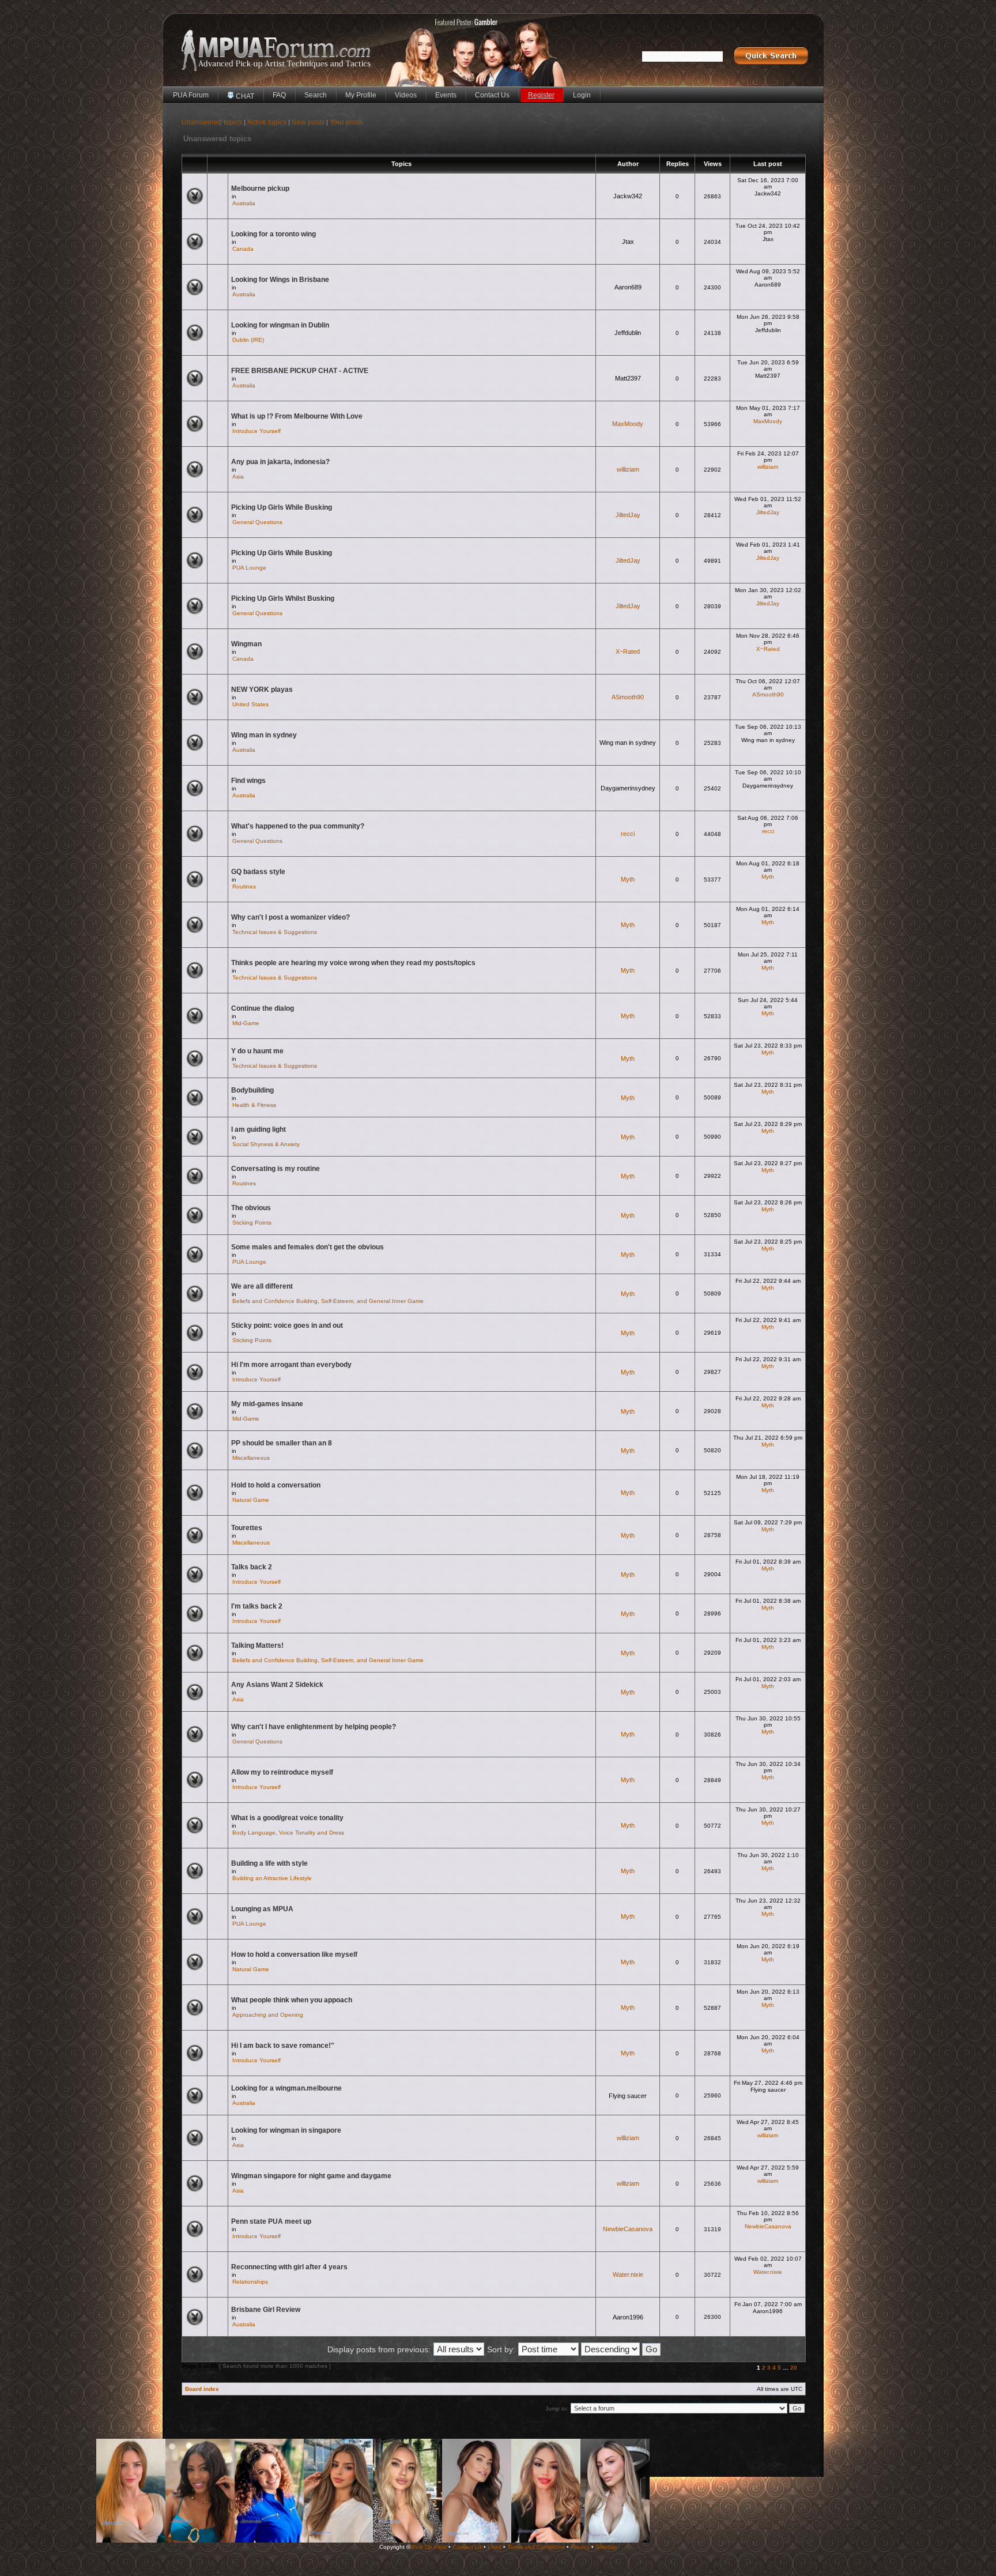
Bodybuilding (252, 1090)
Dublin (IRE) (248, 340)
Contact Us (492, 95)
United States (250, 704)
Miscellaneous (251, 1458)
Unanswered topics (212, 122)
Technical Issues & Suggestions (275, 932)
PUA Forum (191, 95)
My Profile (361, 95)
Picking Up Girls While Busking (282, 507)
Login (582, 95)
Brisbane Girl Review (266, 2310)
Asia (238, 477)
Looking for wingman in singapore (286, 2130)
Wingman (246, 644)
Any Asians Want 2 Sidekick (277, 1685)
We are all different (262, 1286)
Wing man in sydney (264, 735)
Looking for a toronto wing (273, 234)
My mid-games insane (267, 1404)
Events (446, 95)
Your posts (346, 122)
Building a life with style (269, 1863)
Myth (628, 879)
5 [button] (779, 2368)
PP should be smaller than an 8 (282, 1443)
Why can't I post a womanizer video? (290, 917)
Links (495, 2547)
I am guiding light (259, 1129)
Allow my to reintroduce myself (282, 1772)
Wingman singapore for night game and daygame (311, 2176)
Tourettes (247, 1528)
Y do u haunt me (257, 1051)
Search (316, 95)
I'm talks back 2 (257, 1606)
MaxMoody (628, 424)
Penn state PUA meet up (271, 2221)
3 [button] (769, 2368)
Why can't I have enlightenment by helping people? (314, 1727)
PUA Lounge (249, 568)
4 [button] (774, 2368)
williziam (628, 469)
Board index (202, 2389)
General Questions (257, 522)
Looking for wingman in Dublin (280, 325)
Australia (244, 203)
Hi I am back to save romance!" (283, 2046)
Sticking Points (252, 1223)
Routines (244, 886)
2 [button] (764, 2368)
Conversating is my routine (276, 1169)
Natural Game (251, 1500)
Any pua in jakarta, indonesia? (280, 462)
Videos (406, 95)
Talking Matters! (257, 1645)
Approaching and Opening (268, 2015)
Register (541, 95)
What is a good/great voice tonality (287, 1818)
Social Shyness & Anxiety (266, 1144)
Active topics (267, 122)
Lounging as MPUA (262, 1909)
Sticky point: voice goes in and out (287, 1325)
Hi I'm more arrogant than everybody (291, 1365)
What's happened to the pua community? (298, 826)
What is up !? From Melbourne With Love (297, 416)
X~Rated (628, 651)
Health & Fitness (254, 1105)
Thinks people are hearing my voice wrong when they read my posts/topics (353, 963)
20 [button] (794, 2368)
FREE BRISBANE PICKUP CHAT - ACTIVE (300, 371)
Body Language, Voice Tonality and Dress (288, 1833)
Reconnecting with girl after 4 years (289, 2267)
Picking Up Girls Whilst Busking (283, 598)
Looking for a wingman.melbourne (286, 2088)
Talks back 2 (252, 1567)
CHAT (244, 96)
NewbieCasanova (628, 2229)
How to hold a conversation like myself (294, 1954)
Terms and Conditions (536, 2547)
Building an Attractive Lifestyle (272, 1878)
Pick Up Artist (429, 2547)
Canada (243, 249)
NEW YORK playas (262, 690)
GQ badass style (258, 872)
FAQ (279, 95)
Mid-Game (246, 1023)
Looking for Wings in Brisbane (280, 280)
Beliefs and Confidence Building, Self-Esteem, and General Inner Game (328, 1301)
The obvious (251, 1208)
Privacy (580, 2547)
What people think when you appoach (292, 2000)
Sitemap (606, 2547)
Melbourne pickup (260, 189)
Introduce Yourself (256, 431)
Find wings (248, 781)
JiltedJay (628, 515)
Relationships (250, 2282)
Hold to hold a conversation (276, 1485)
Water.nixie (628, 2274)
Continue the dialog (263, 1008)
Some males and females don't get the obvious (308, 1247)
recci (628, 834)
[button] (801, 2368)
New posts (308, 122)
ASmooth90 (628, 697)
